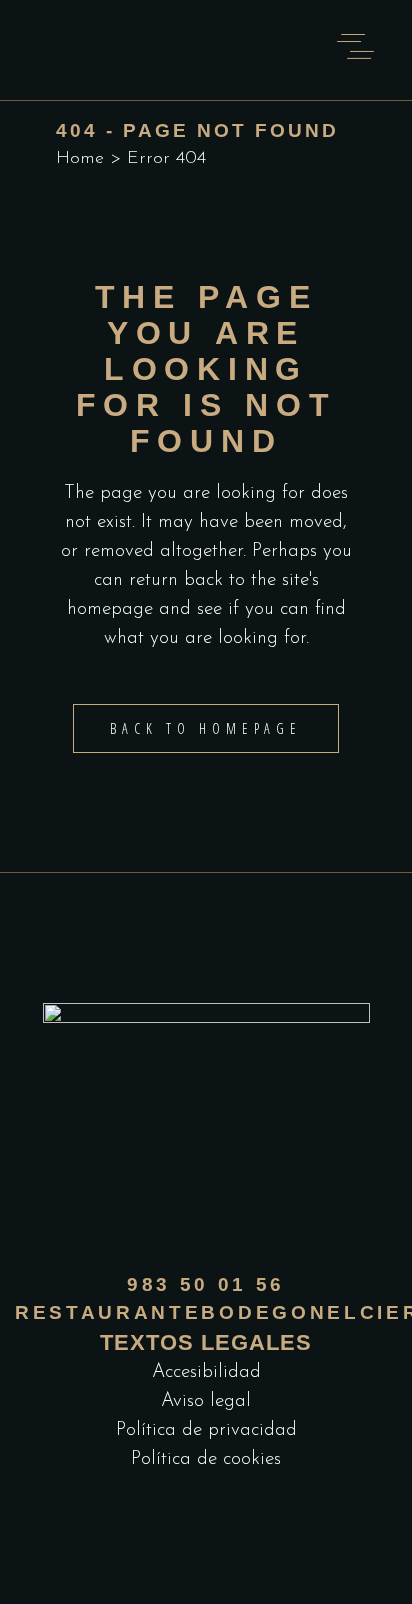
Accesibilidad (206, 1372)
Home (80, 159)
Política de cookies (206, 1459)
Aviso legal (206, 1401)
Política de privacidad (206, 1430)
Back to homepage (205, 728)
